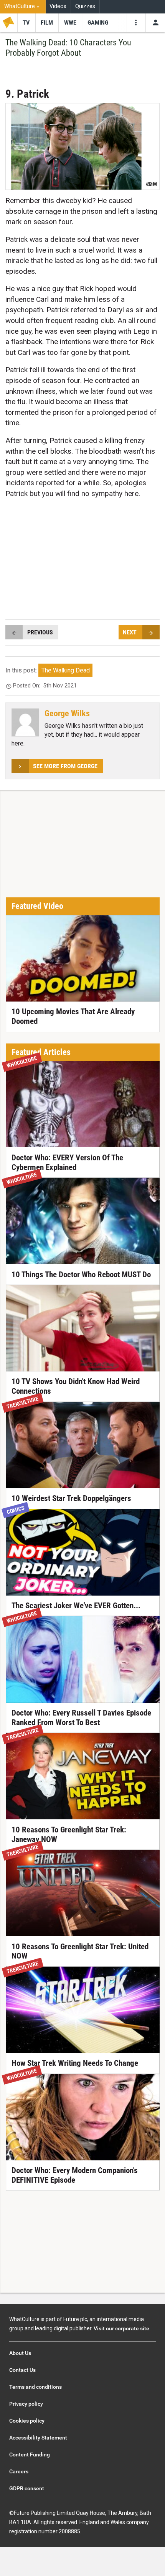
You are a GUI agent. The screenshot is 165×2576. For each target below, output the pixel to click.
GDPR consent (27, 2488)
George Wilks (67, 713)
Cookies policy (27, 2421)
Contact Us (22, 2370)
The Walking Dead (66, 670)
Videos (58, 6)
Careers (19, 2471)
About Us (20, 2353)
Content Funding (30, 2455)
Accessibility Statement (38, 2438)
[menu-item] (26, 23)
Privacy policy (26, 2404)
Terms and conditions (35, 2387)
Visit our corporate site (121, 2328)
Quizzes (85, 6)
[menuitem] (23, 7)
